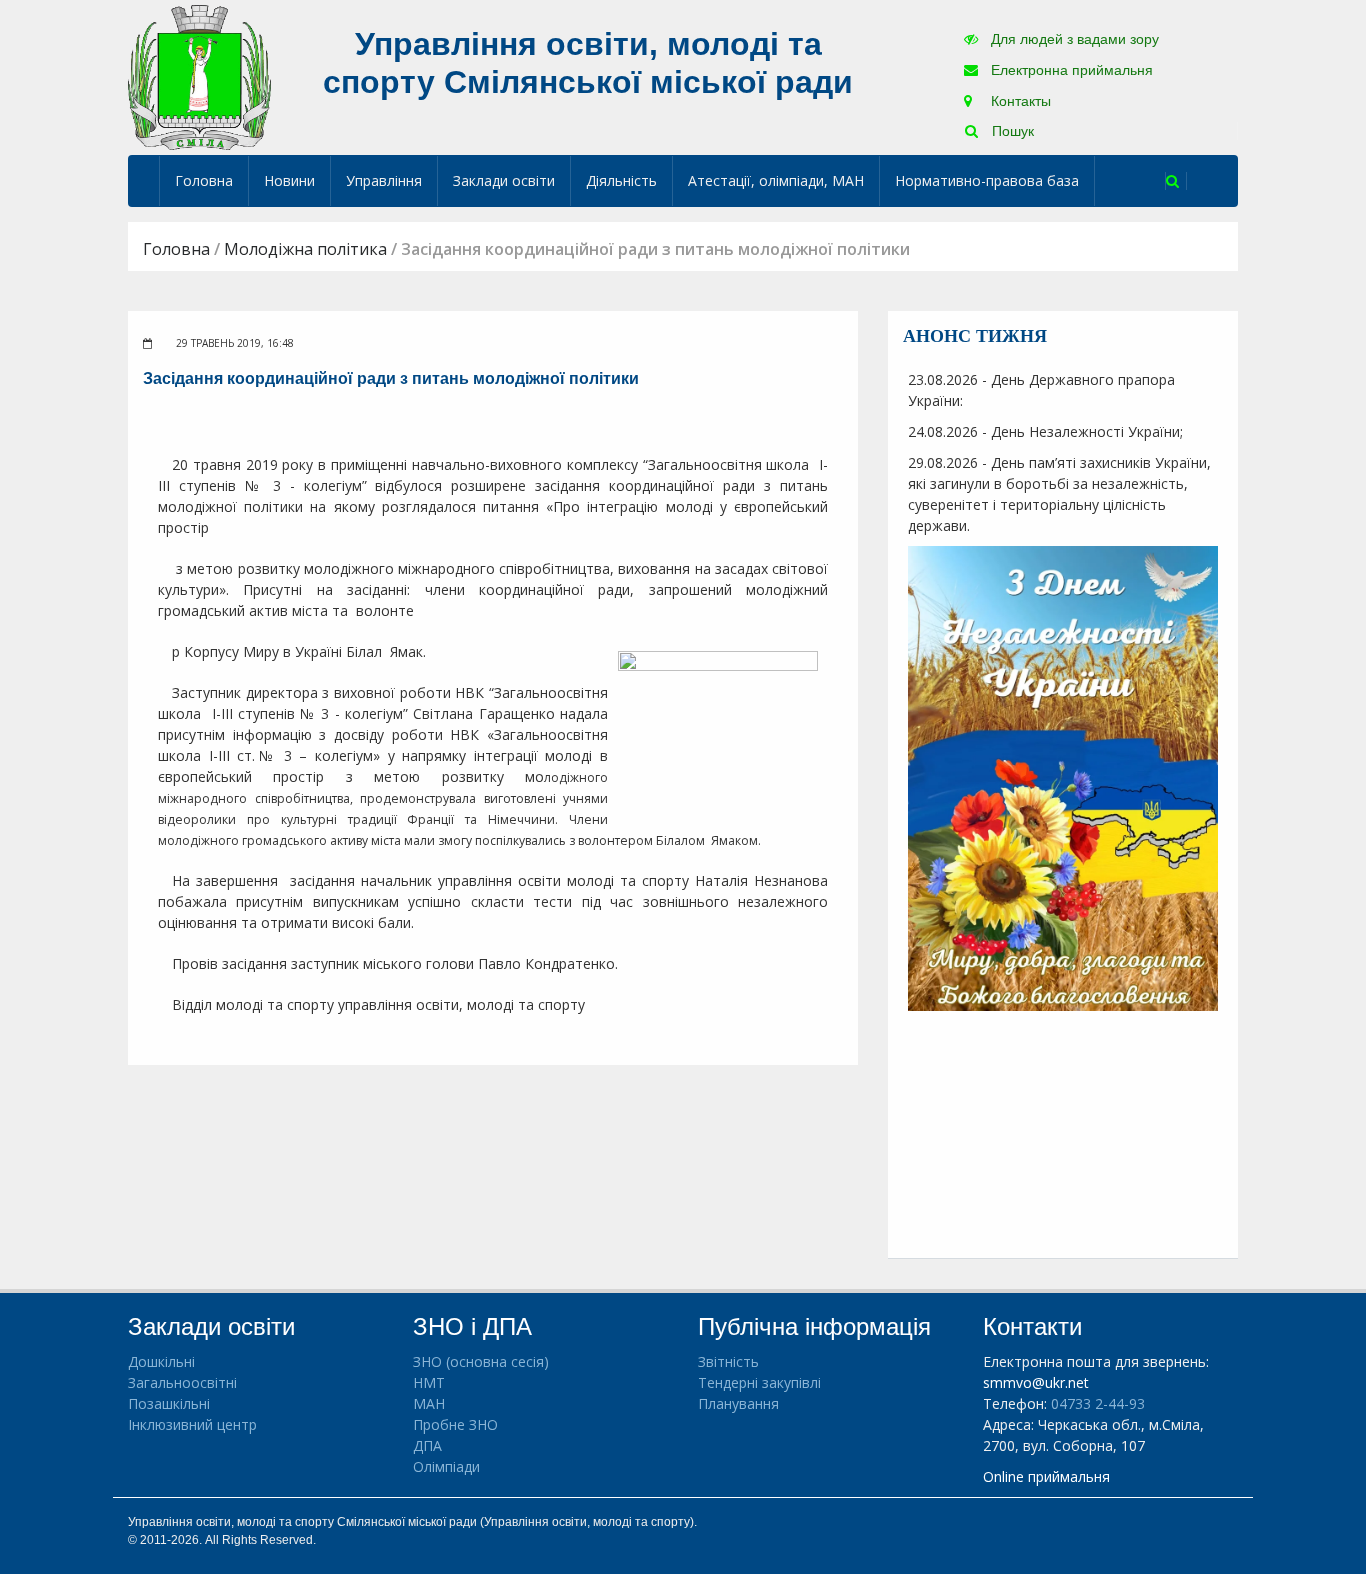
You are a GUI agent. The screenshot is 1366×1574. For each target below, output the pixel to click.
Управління (384, 180)
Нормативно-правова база (987, 180)
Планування (738, 1403)
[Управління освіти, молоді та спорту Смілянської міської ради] (199, 76)
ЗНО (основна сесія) (481, 1361)
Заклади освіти (504, 180)
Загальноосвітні (182, 1382)
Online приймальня (1046, 1476)
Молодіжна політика (305, 249)
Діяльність (621, 180)
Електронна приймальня (1070, 70)
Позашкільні (169, 1403)
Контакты (1019, 101)
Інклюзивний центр (192, 1424)
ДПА (427, 1445)
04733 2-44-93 (1098, 1403)
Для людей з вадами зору (1073, 39)
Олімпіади (446, 1466)
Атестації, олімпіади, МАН (776, 180)
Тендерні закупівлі (759, 1382)
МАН (429, 1403)
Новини (289, 180)
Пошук (1011, 131)
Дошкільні (161, 1361)
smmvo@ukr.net (1036, 1382)
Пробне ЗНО (455, 1424)
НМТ (429, 1382)
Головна (204, 180)
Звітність (728, 1361)
